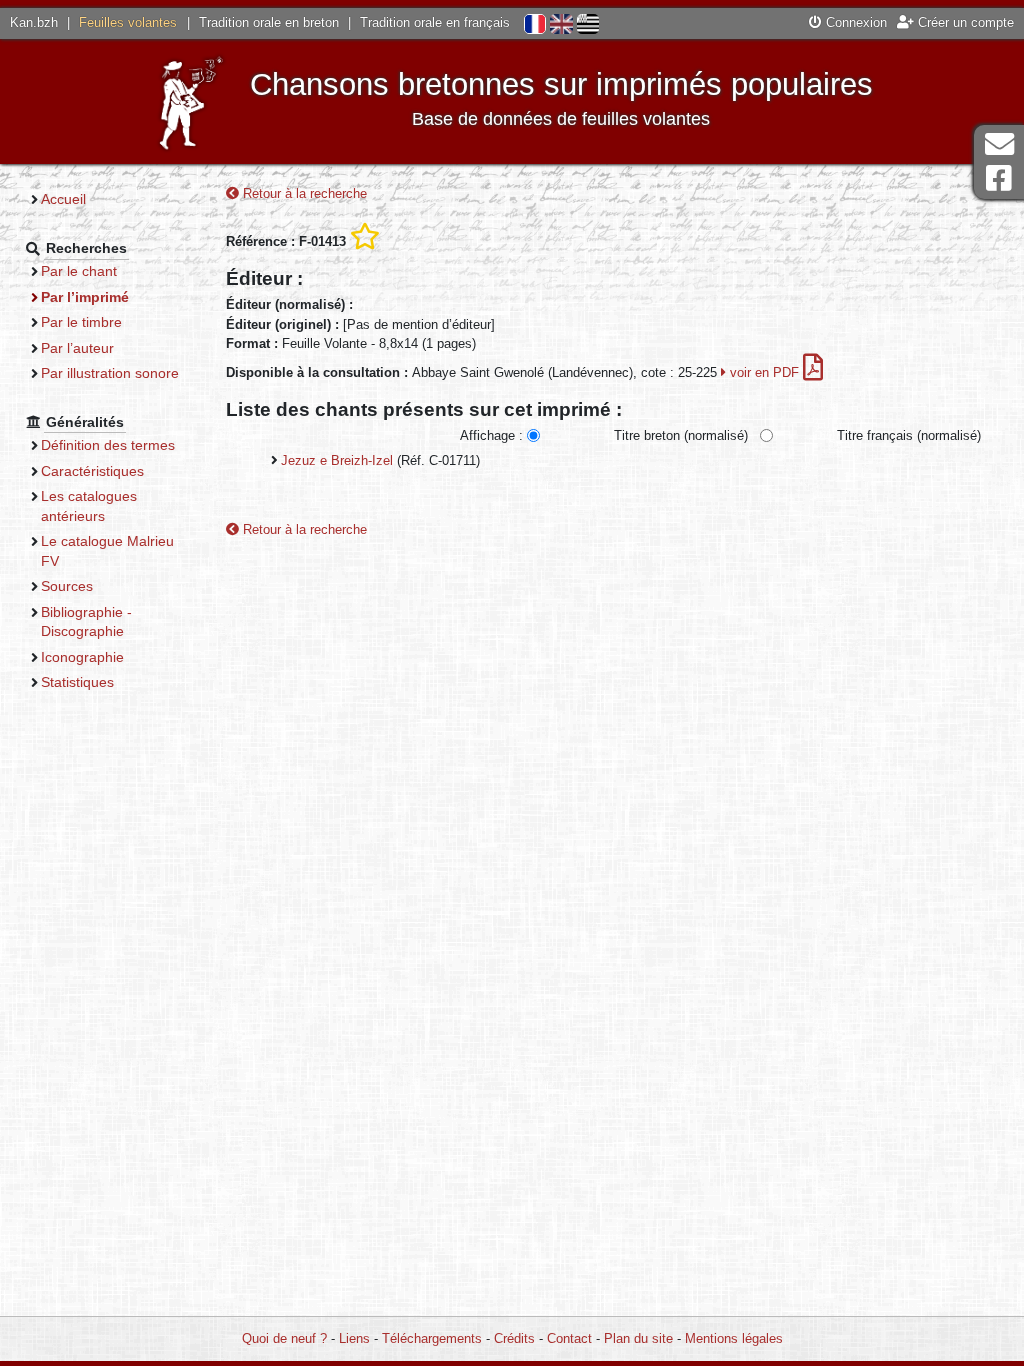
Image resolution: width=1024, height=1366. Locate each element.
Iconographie (82, 657)
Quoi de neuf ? (284, 1338)
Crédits (514, 1338)
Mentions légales (734, 1338)
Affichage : (491, 435)
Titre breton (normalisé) (681, 435)
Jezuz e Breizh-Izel (337, 460)
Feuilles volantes (128, 22)
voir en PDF (764, 372)
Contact (569, 1338)
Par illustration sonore (110, 373)
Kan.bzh (34, 22)
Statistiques (77, 682)
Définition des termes (108, 445)
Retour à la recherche (303, 193)
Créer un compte (964, 22)
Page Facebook (999, 178)
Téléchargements (432, 1338)
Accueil (63, 199)
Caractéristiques (92, 471)
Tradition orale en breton (269, 22)
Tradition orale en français (435, 22)
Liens (354, 1338)
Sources (67, 586)
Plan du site (638, 1338)
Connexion (854, 22)
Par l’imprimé (85, 297)
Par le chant (79, 271)
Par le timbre (81, 322)
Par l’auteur (77, 348)
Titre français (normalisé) (909, 435)
